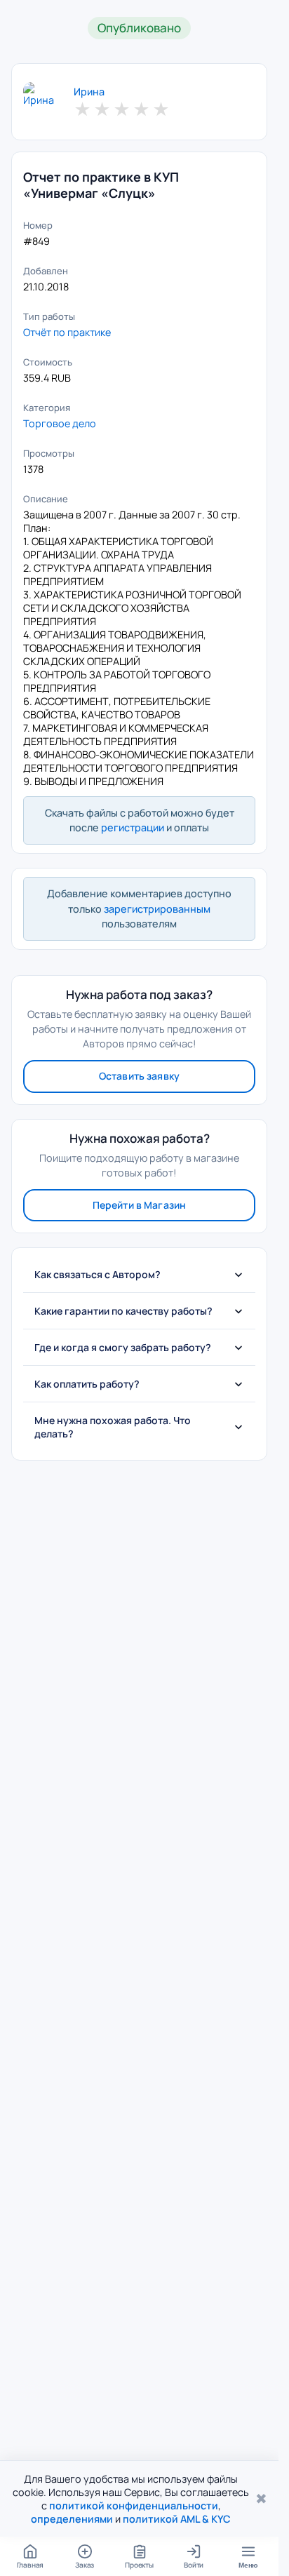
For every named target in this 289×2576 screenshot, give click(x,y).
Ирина (89, 92)
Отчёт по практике (67, 332)
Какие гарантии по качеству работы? (123, 1311)
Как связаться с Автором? (98, 1274)
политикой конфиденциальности (134, 2505)
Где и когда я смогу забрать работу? (123, 1347)
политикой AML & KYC (177, 2519)
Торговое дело (60, 423)
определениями (72, 2519)
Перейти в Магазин (139, 1205)
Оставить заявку (139, 1076)
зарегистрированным (157, 909)
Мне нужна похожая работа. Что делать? (113, 1427)
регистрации (133, 827)
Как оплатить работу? (87, 1384)
